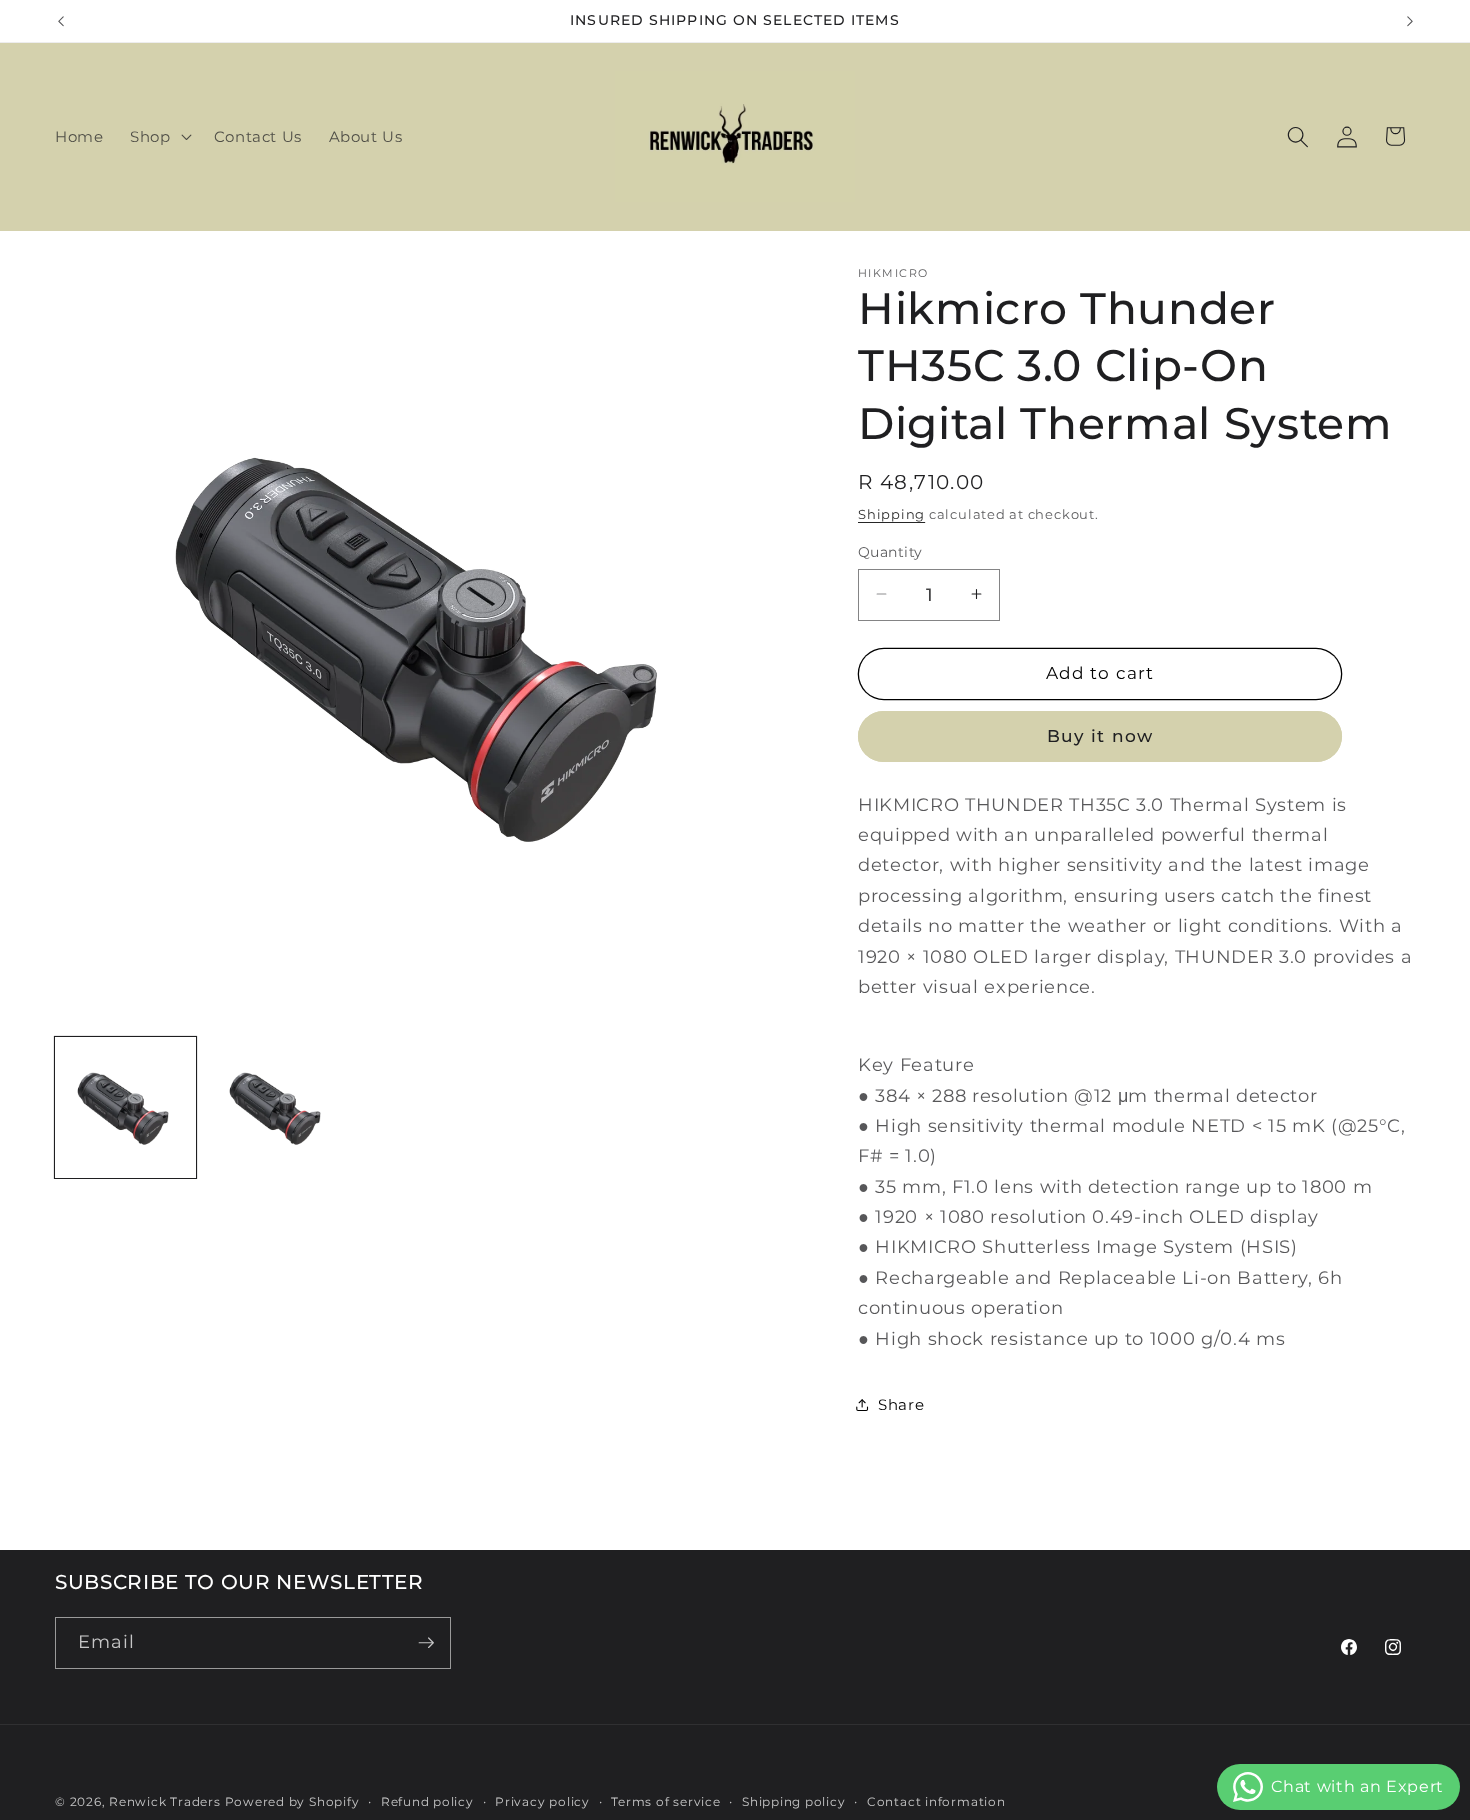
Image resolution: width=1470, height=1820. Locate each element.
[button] (159, 137)
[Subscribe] (426, 1643)
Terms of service (665, 1801)
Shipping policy (794, 1801)
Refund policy (427, 1801)
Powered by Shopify (292, 1801)
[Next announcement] (1410, 21)
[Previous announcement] (61, 21)
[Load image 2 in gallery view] (277, 1107)
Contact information (936, 1801)
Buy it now (1100, 735)
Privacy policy (542, 1801)
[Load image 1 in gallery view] (125, 1107)
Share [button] (901, 1404)
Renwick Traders (165, 1801)
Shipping (891, 513)
